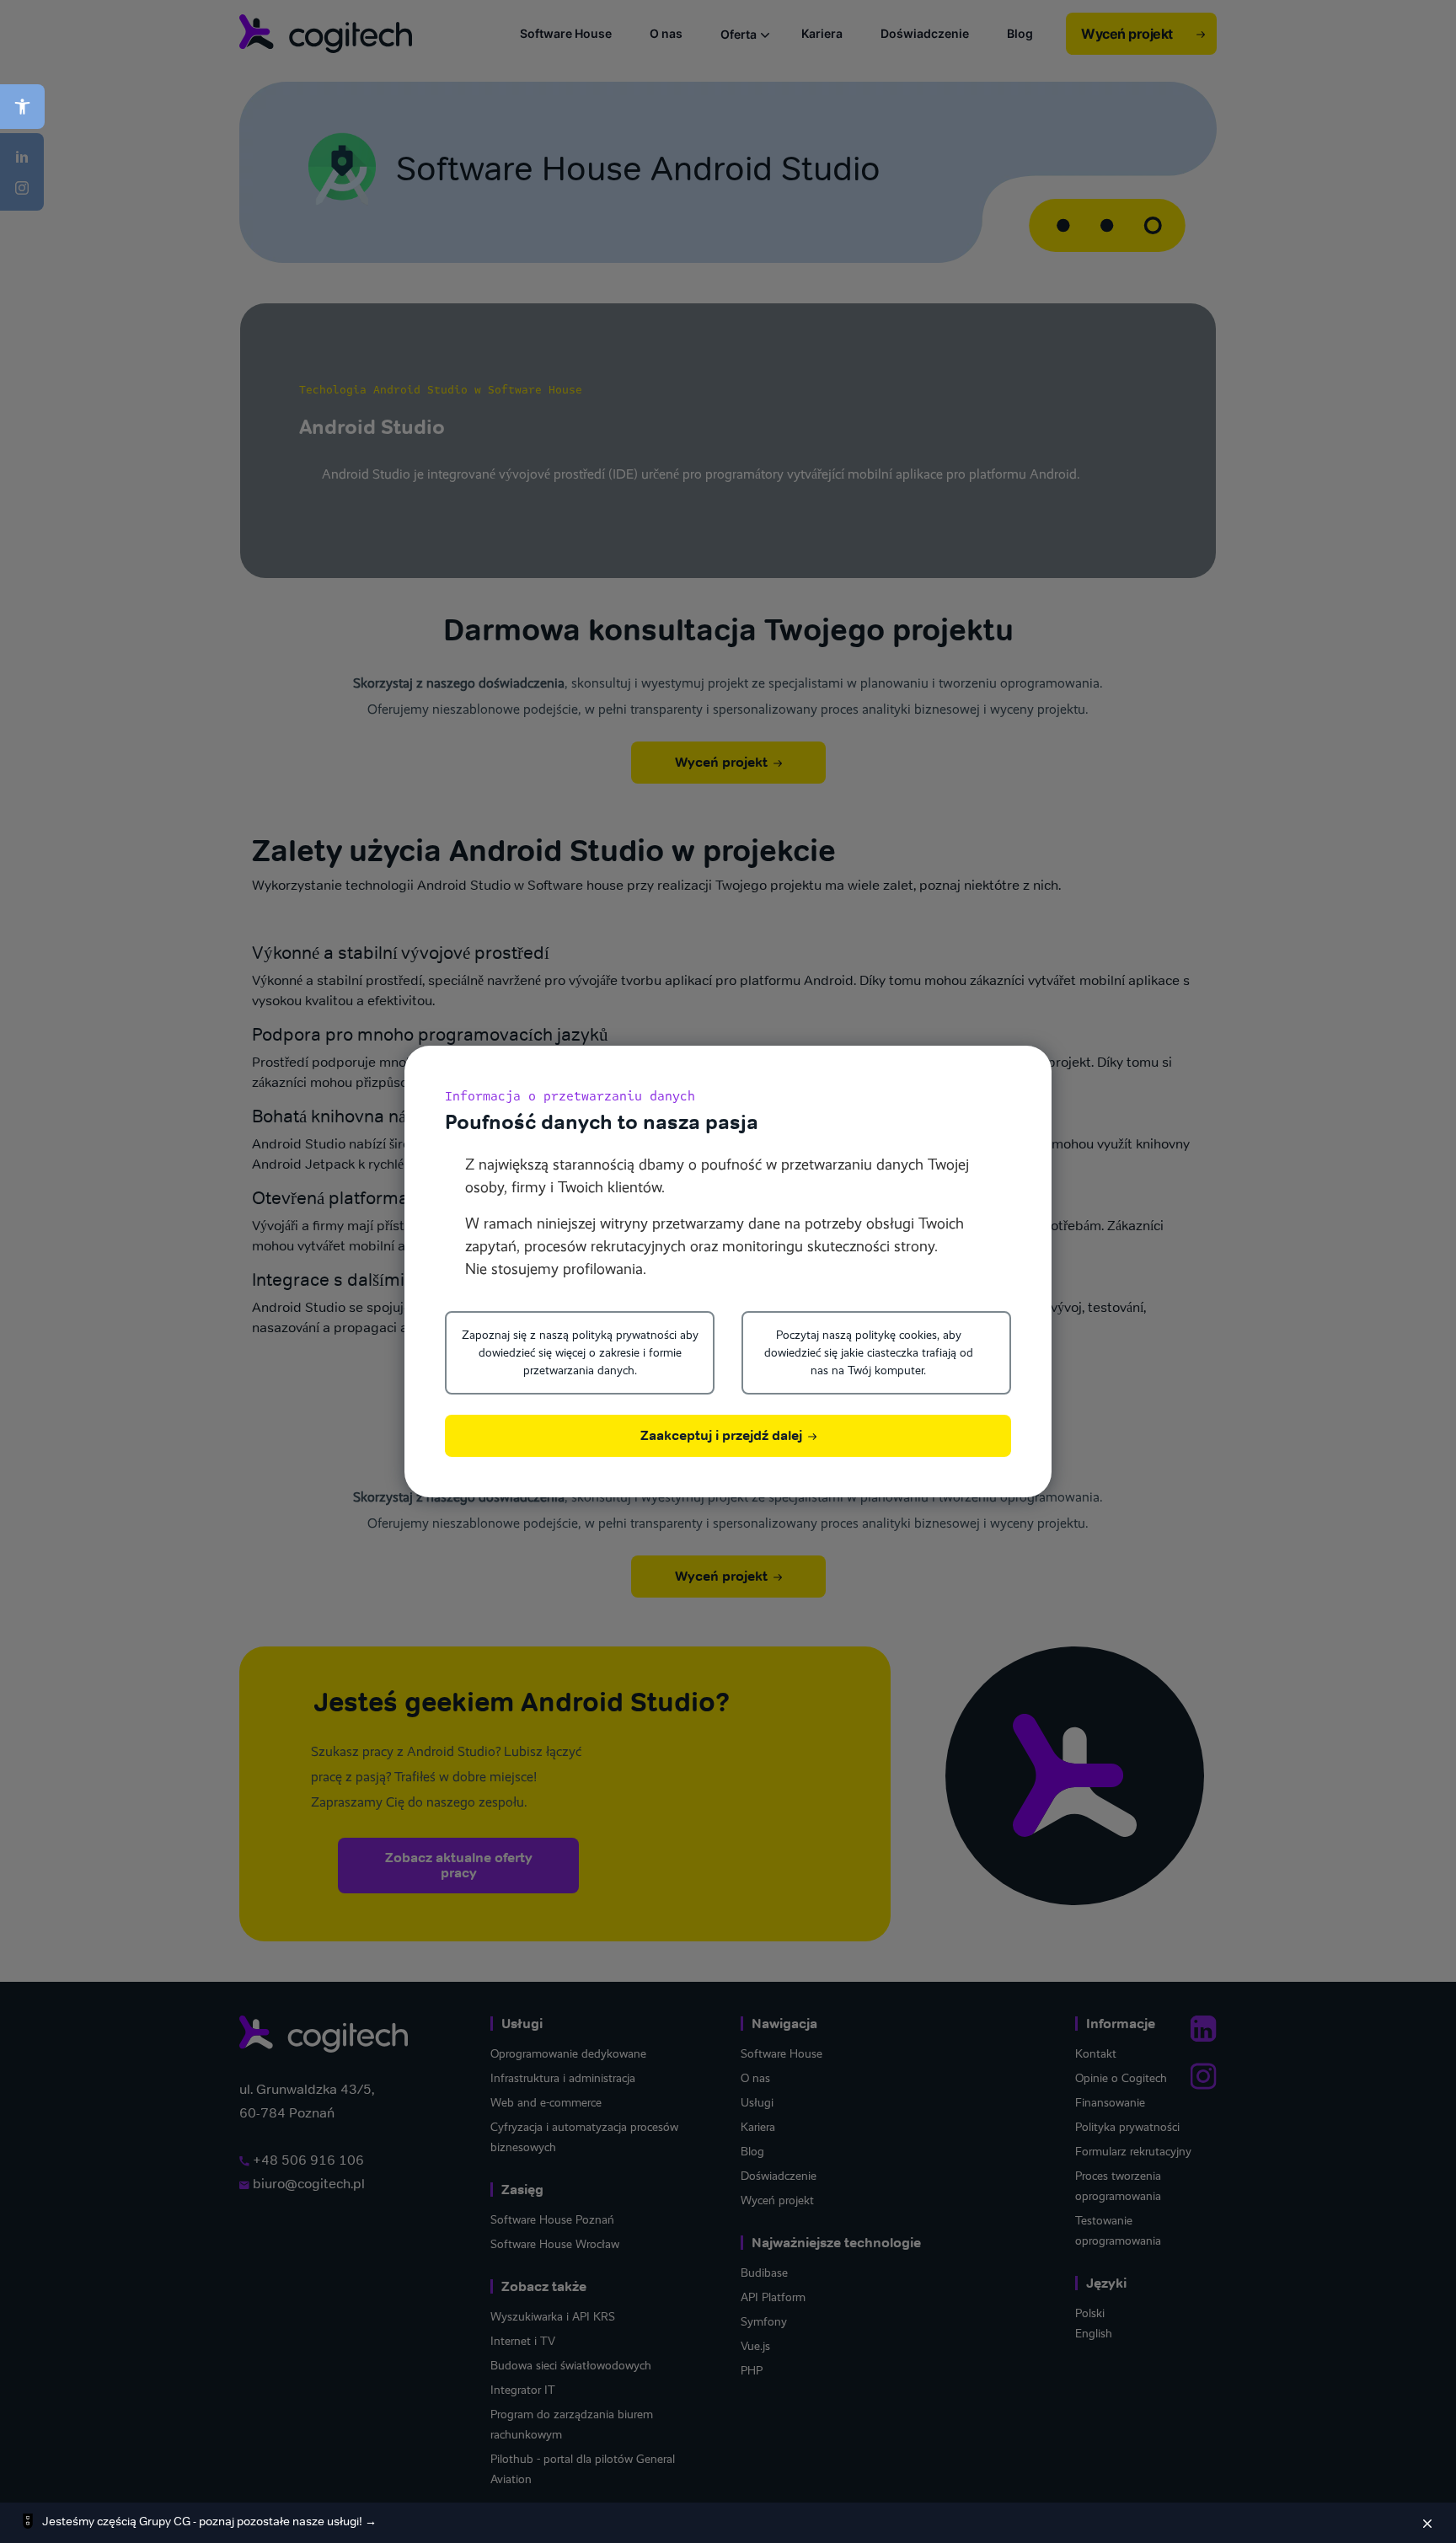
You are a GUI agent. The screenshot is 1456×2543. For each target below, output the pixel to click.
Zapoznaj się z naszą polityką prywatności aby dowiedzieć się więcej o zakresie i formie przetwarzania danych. (580, 1352)
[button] (22, 107)
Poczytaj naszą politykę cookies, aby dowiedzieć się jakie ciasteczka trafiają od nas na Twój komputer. (869, 1352)
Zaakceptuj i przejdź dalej (723, 1435)
